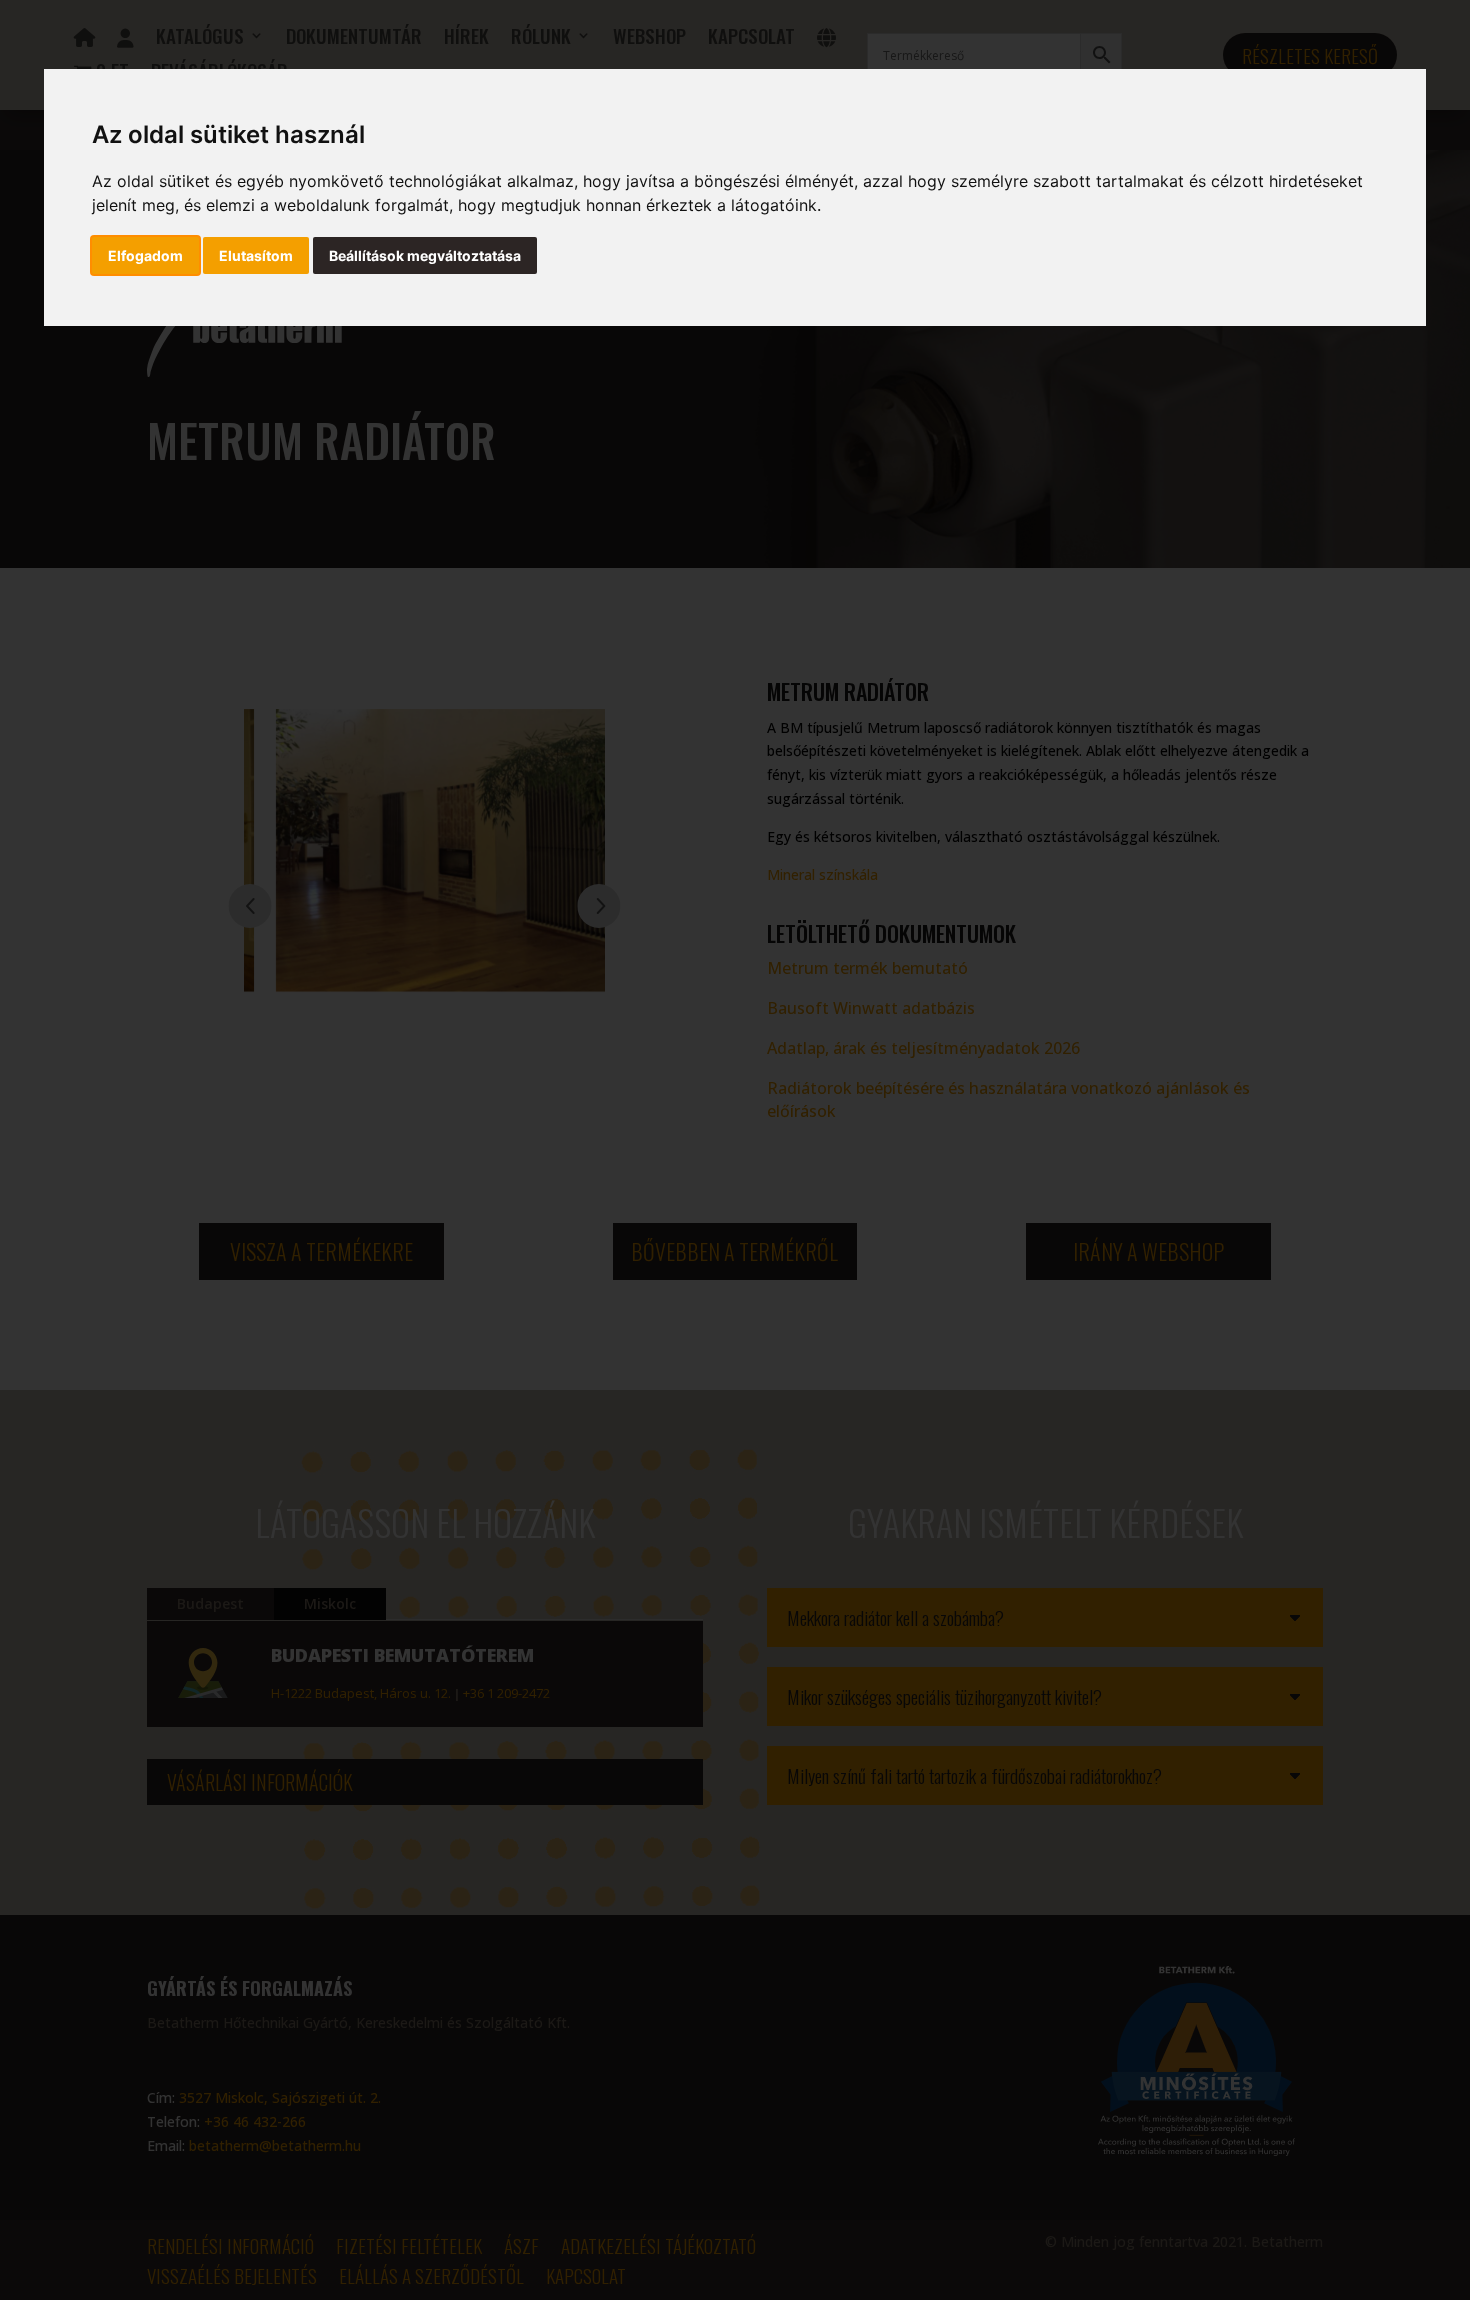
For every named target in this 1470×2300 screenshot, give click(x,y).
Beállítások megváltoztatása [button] (425, 255)
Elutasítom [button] (256, 255)
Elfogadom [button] (145, 255)
